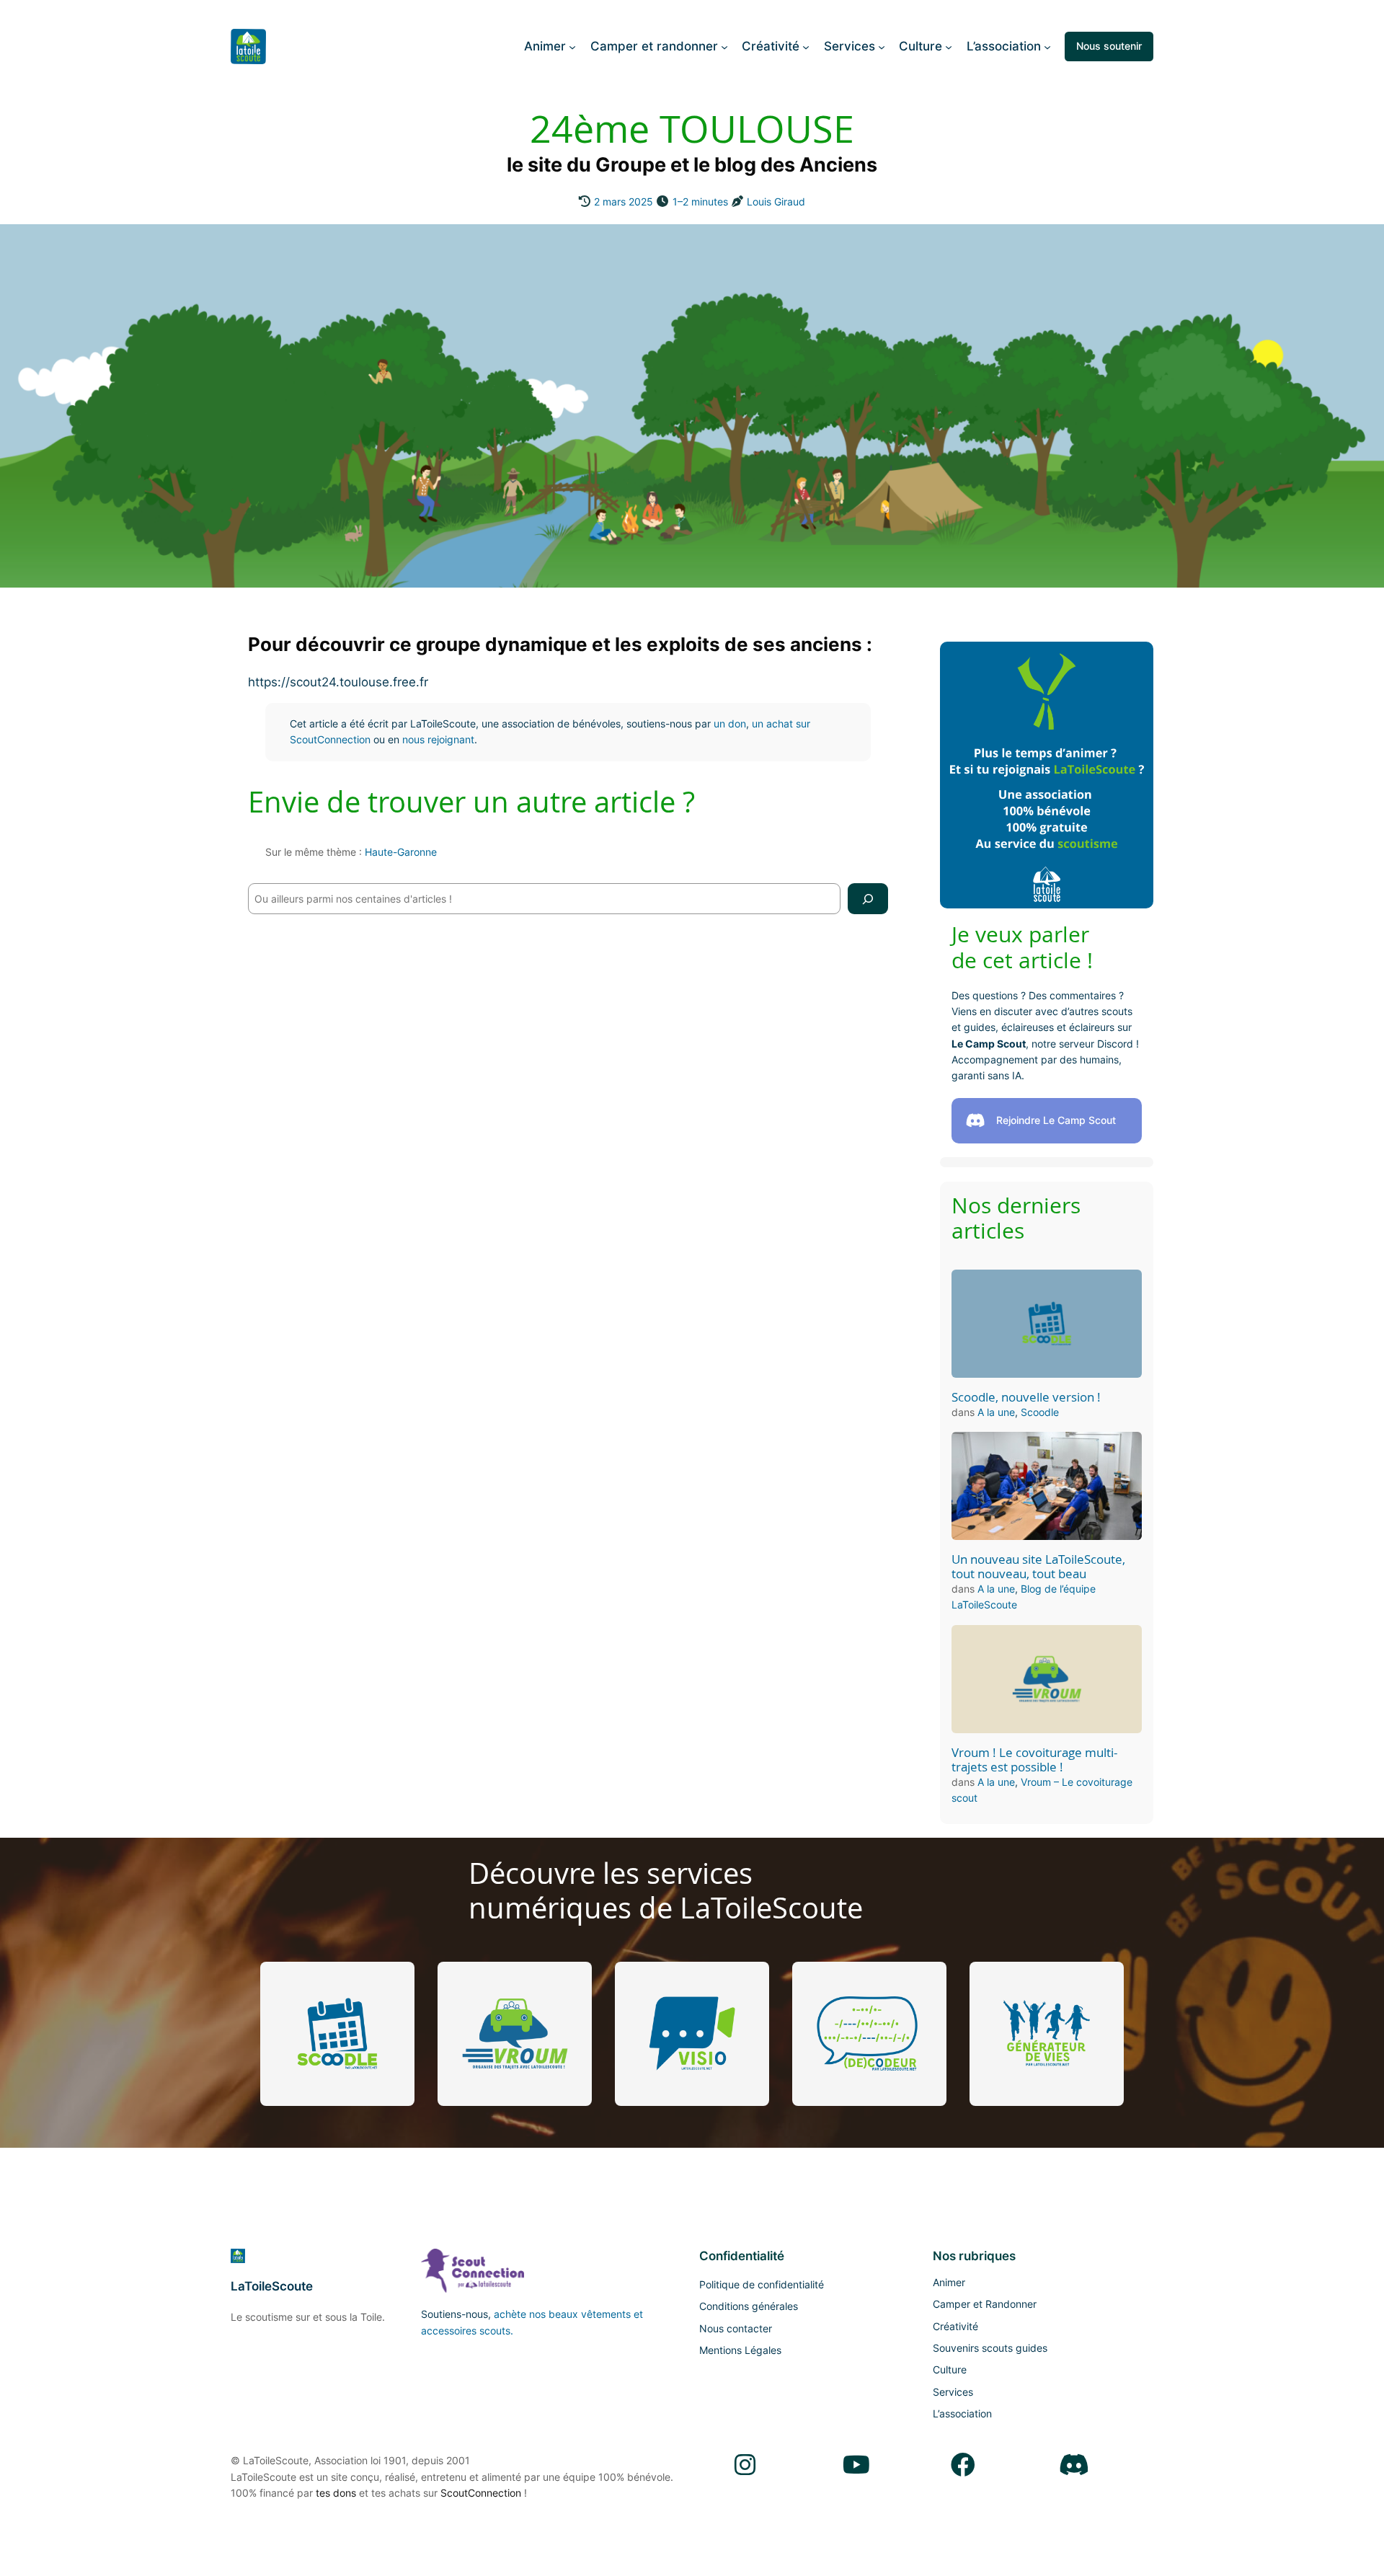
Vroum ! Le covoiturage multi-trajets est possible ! (1034, 1760)
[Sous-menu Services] (882, 46)
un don (730, 723)
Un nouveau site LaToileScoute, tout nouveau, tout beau (1038, 1567)
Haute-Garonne (401, 852)
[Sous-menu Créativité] (806, 46)
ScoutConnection (481, 2493)
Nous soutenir (1109, 46)
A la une (996, 1412)
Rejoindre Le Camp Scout (1056, 1120)
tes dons (336, 2493)
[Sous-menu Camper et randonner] (724, 46)
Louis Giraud (776, 202)
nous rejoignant (438, 739)
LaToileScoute (272, 2286)
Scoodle (1040, 1412)
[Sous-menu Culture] (949, 46)
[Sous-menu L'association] (1047, 46)
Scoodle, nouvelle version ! (1026, 1397)
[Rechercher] (868, 899)
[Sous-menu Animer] (572, 46)
